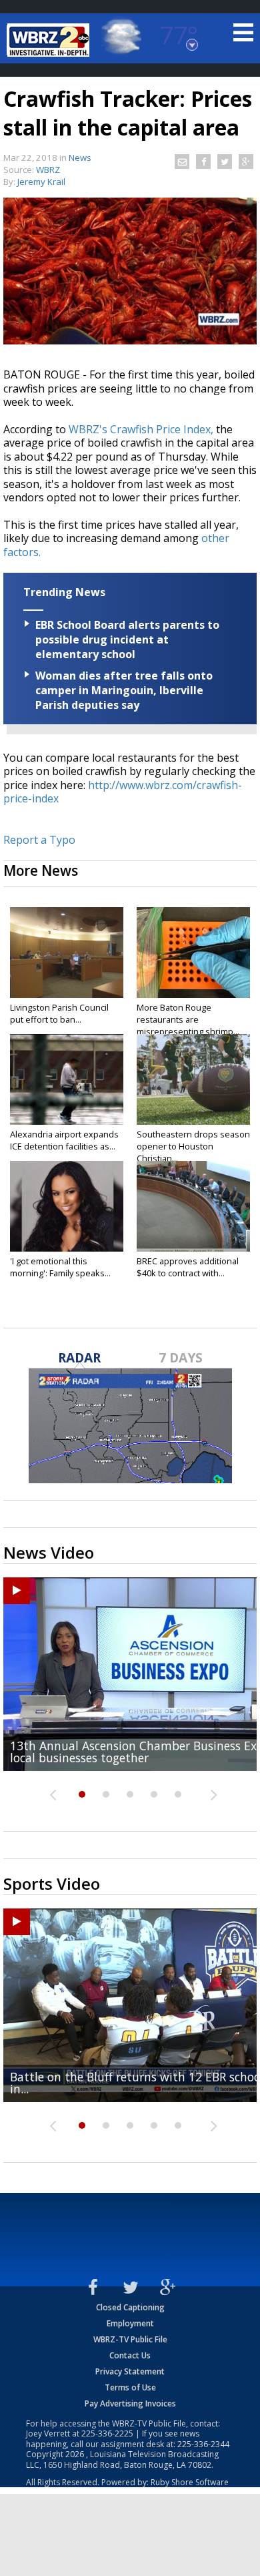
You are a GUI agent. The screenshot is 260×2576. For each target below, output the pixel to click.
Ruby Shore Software (190, 2482)
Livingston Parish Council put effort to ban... (59, 1013)
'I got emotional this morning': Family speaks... (60, 1267)
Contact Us (130, 2355)
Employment (130, 2323)
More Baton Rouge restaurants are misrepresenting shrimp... (188, 1019)
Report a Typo (39, 840)
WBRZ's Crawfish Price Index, (141, 429)
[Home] (50, 40)
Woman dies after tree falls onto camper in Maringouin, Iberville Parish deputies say (124, 690)
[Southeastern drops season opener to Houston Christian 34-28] (193, 1079)
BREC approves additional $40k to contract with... (188, 1267)
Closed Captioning (130, 2307)
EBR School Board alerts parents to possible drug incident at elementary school (127, 639)
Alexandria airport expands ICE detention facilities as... (64, 1140)
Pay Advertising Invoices (130, 2403)
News (80, 158)
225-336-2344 (203, 2444)
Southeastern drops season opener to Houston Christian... (193, 1146)
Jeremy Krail (41, 182)
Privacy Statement (130, 2371)
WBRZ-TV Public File (130, 2339)
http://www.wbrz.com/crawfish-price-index (123, 792)
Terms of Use (130, 2387)
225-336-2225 (107, 2433)
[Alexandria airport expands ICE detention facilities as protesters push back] (67, 1079)
